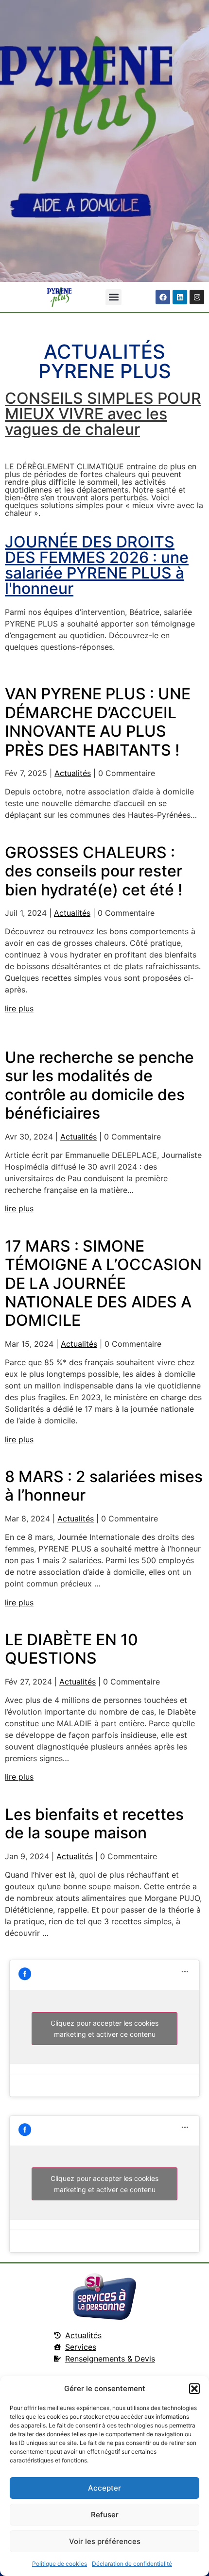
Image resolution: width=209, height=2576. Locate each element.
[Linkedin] (180, 297)
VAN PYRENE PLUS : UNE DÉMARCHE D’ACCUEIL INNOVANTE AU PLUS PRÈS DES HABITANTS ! (98, 722)
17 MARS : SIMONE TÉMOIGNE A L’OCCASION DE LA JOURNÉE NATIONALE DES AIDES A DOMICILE (103, 1283)
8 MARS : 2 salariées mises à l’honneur (104, 1486)
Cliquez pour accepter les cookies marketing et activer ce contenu (104, 2029)
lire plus (19, 1008)
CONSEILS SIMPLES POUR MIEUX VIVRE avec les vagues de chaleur (103, 414)
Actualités (73, 773)
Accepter (104, 2488)
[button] (194, 2389)
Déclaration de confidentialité (132, 2564)
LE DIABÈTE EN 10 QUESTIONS (71, 1649)
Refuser (105, 2515)
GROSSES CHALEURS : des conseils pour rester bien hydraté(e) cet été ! (94, 871)
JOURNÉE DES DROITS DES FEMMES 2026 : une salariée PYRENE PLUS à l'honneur (97, 565)
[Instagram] (197, 297)
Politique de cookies (60, 2564)
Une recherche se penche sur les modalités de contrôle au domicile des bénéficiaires (99, 1085)
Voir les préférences (105, 2541)
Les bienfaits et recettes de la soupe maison (94, 1824)
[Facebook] (163, 297)
